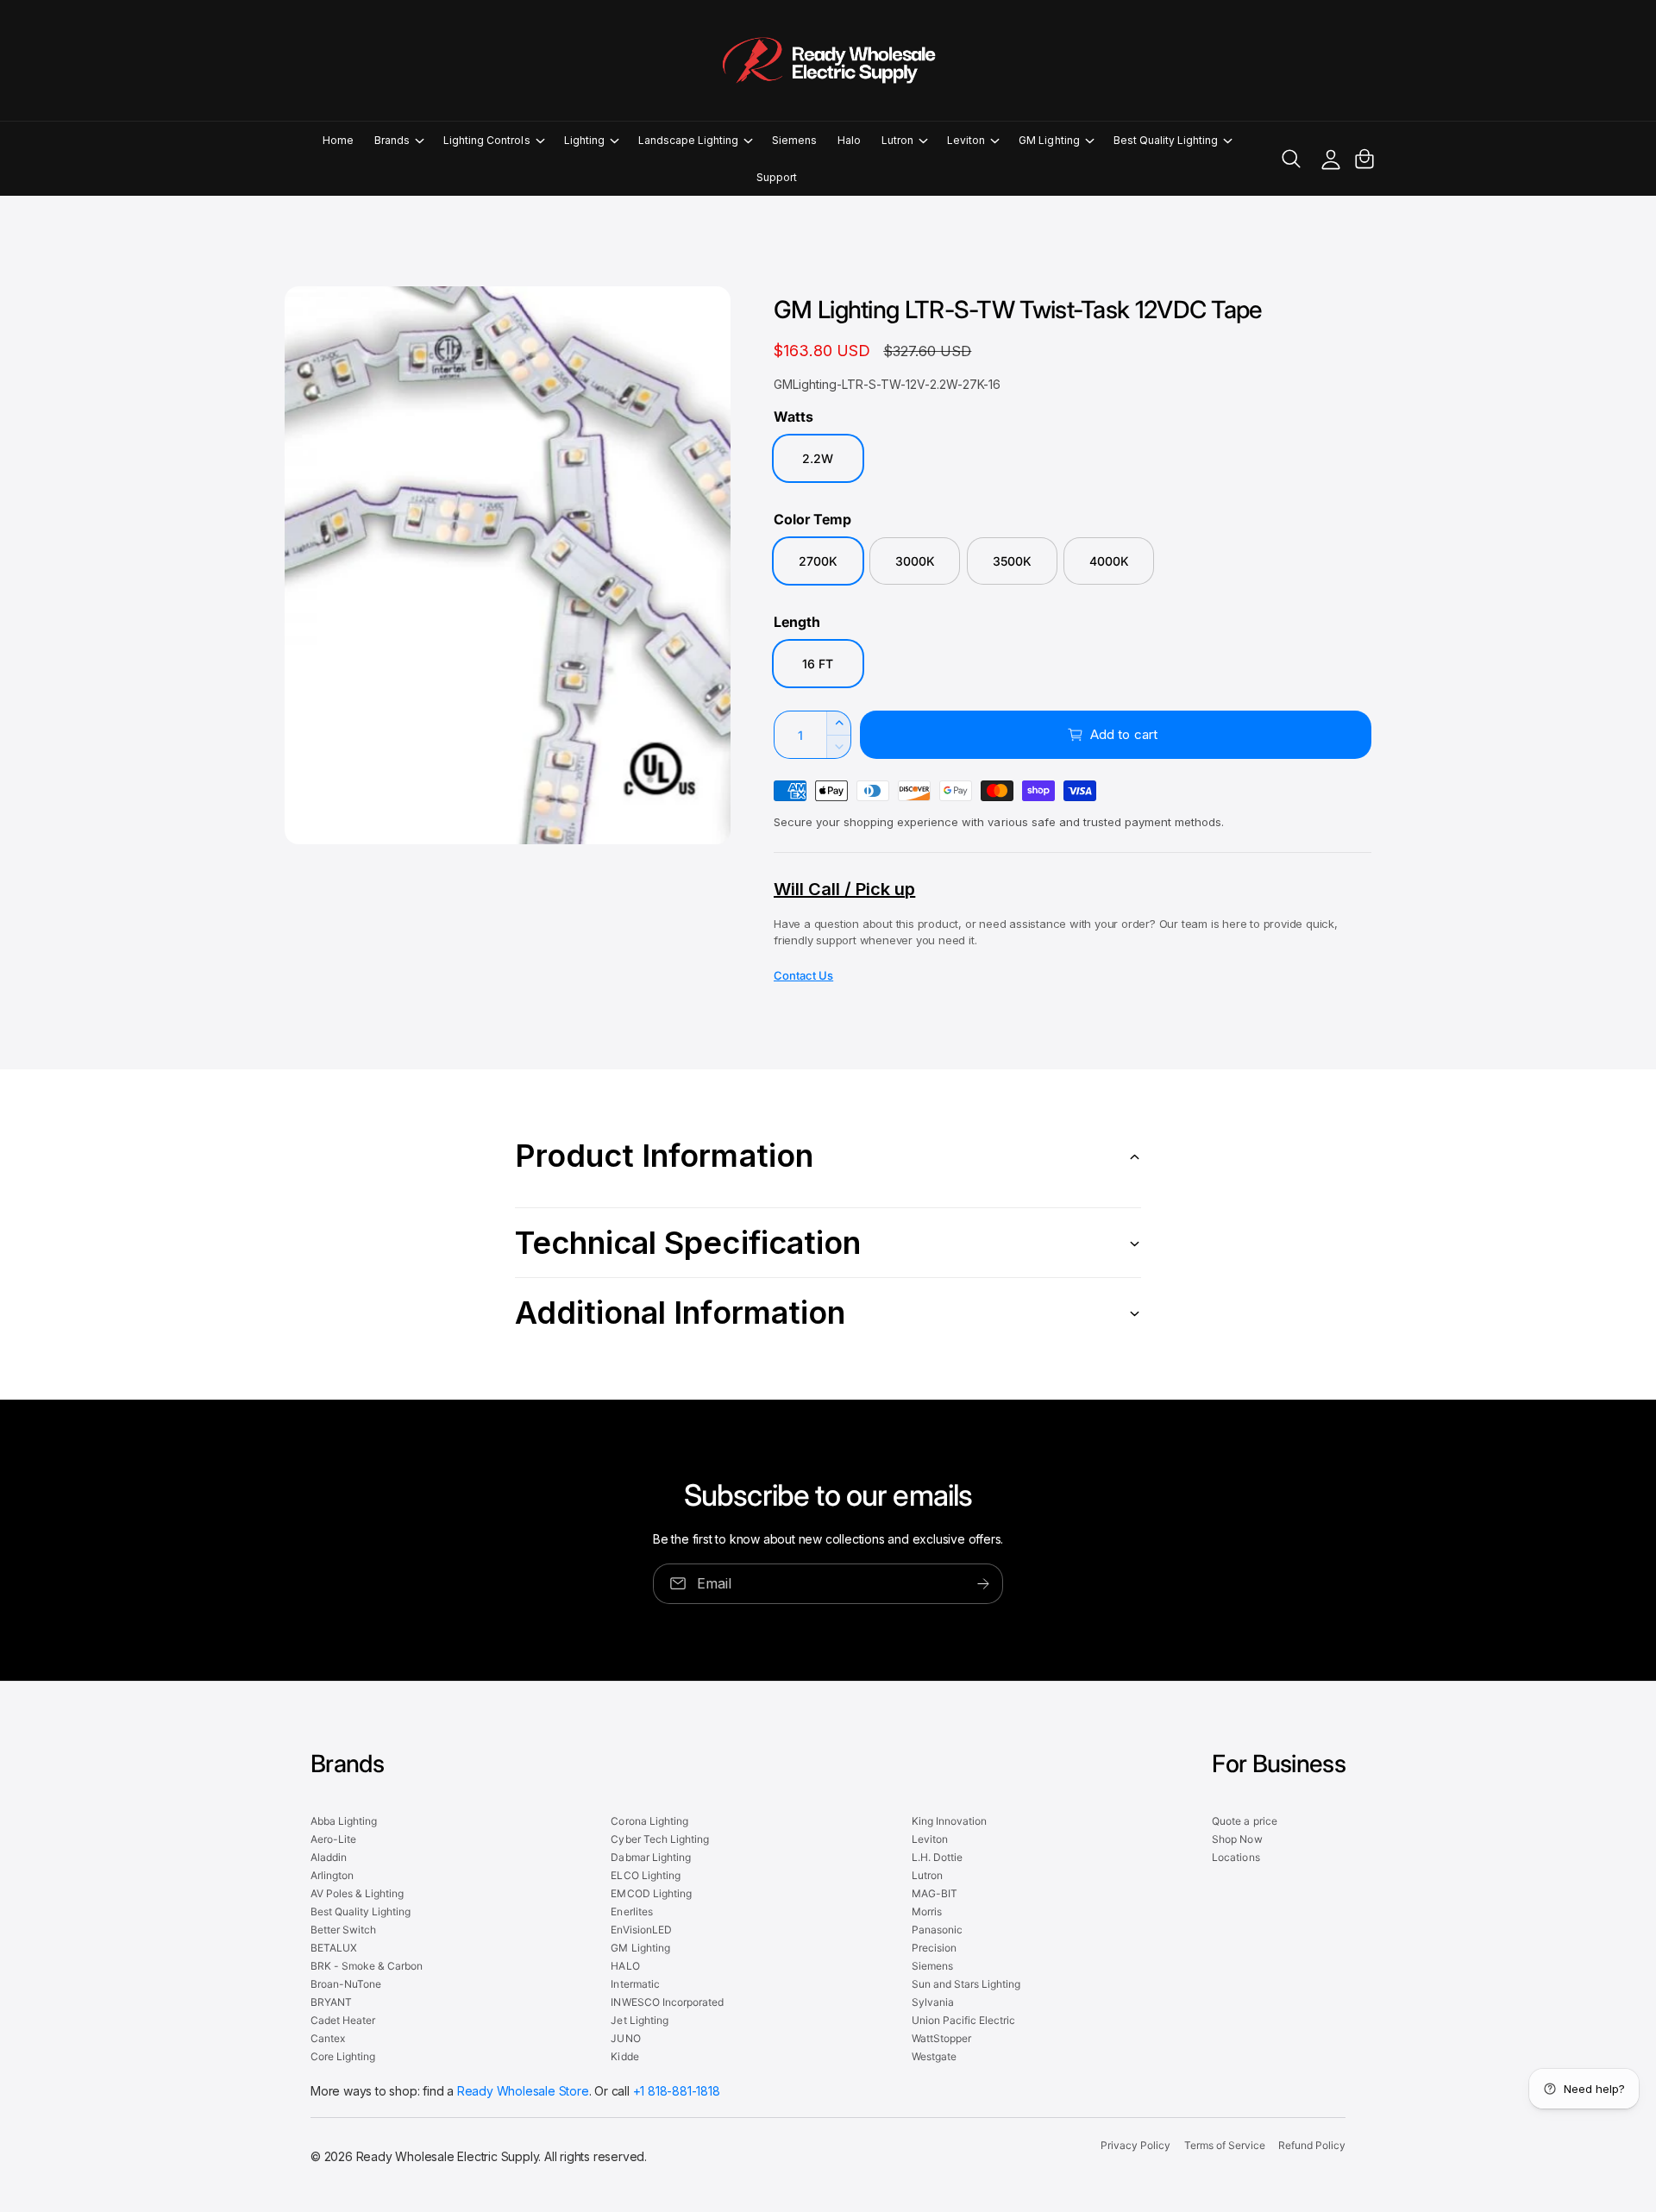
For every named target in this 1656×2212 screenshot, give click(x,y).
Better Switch (343, 1930)
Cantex (328, 2038)
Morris (927, 1911)
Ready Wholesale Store (523, 2091)
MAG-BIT (935, 1893)
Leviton (966, 140)
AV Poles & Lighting (357, 1893)
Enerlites (631, 1911)
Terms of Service (1225, 2145)
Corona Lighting (649, 1821)
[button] (398, 140)
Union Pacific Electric (963, 2020)
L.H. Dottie (937, 1857)
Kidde (624, 2056)
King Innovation (949, 1821)
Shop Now (1237, 1839)
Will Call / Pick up (844, 889)
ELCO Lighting (645, 1875)
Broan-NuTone (346, 1984)
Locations (1236, 1857)
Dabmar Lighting (650, 1857)
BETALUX (334, 1948)
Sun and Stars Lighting (966, 1984)
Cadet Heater (343, 2020)
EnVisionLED (641, 1930)
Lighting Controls (486, 140)
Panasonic (937, 1930)
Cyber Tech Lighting (659, 1839)
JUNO (625, 2038)
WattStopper (941, 2038)
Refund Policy (1312, 2145)
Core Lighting (343, 2056)
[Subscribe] (983, 1583)
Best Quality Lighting (1166, 140)
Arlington (332, 1875)
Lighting (584, 140)
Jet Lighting (639, 2020)
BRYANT (331, 2002)
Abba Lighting (344, 1821)
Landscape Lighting (688, 140)
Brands (392, 140)
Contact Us (803, 975)
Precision (934, 1948)
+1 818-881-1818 (677, 2091)
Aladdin (329, 1857)
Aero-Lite (333, 1839)
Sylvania (933, 2002)
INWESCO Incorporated (667, 2002)
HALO (625, 1966)
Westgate (934, 2056)
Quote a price (1244, 1821)
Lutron (897, 140)
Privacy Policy (1135, 2145)
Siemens (932, 1966)
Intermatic (635, 1984)
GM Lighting (1049, 140)
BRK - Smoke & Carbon (367, 1966)
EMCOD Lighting (651, 1893)
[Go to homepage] (828, 60)
